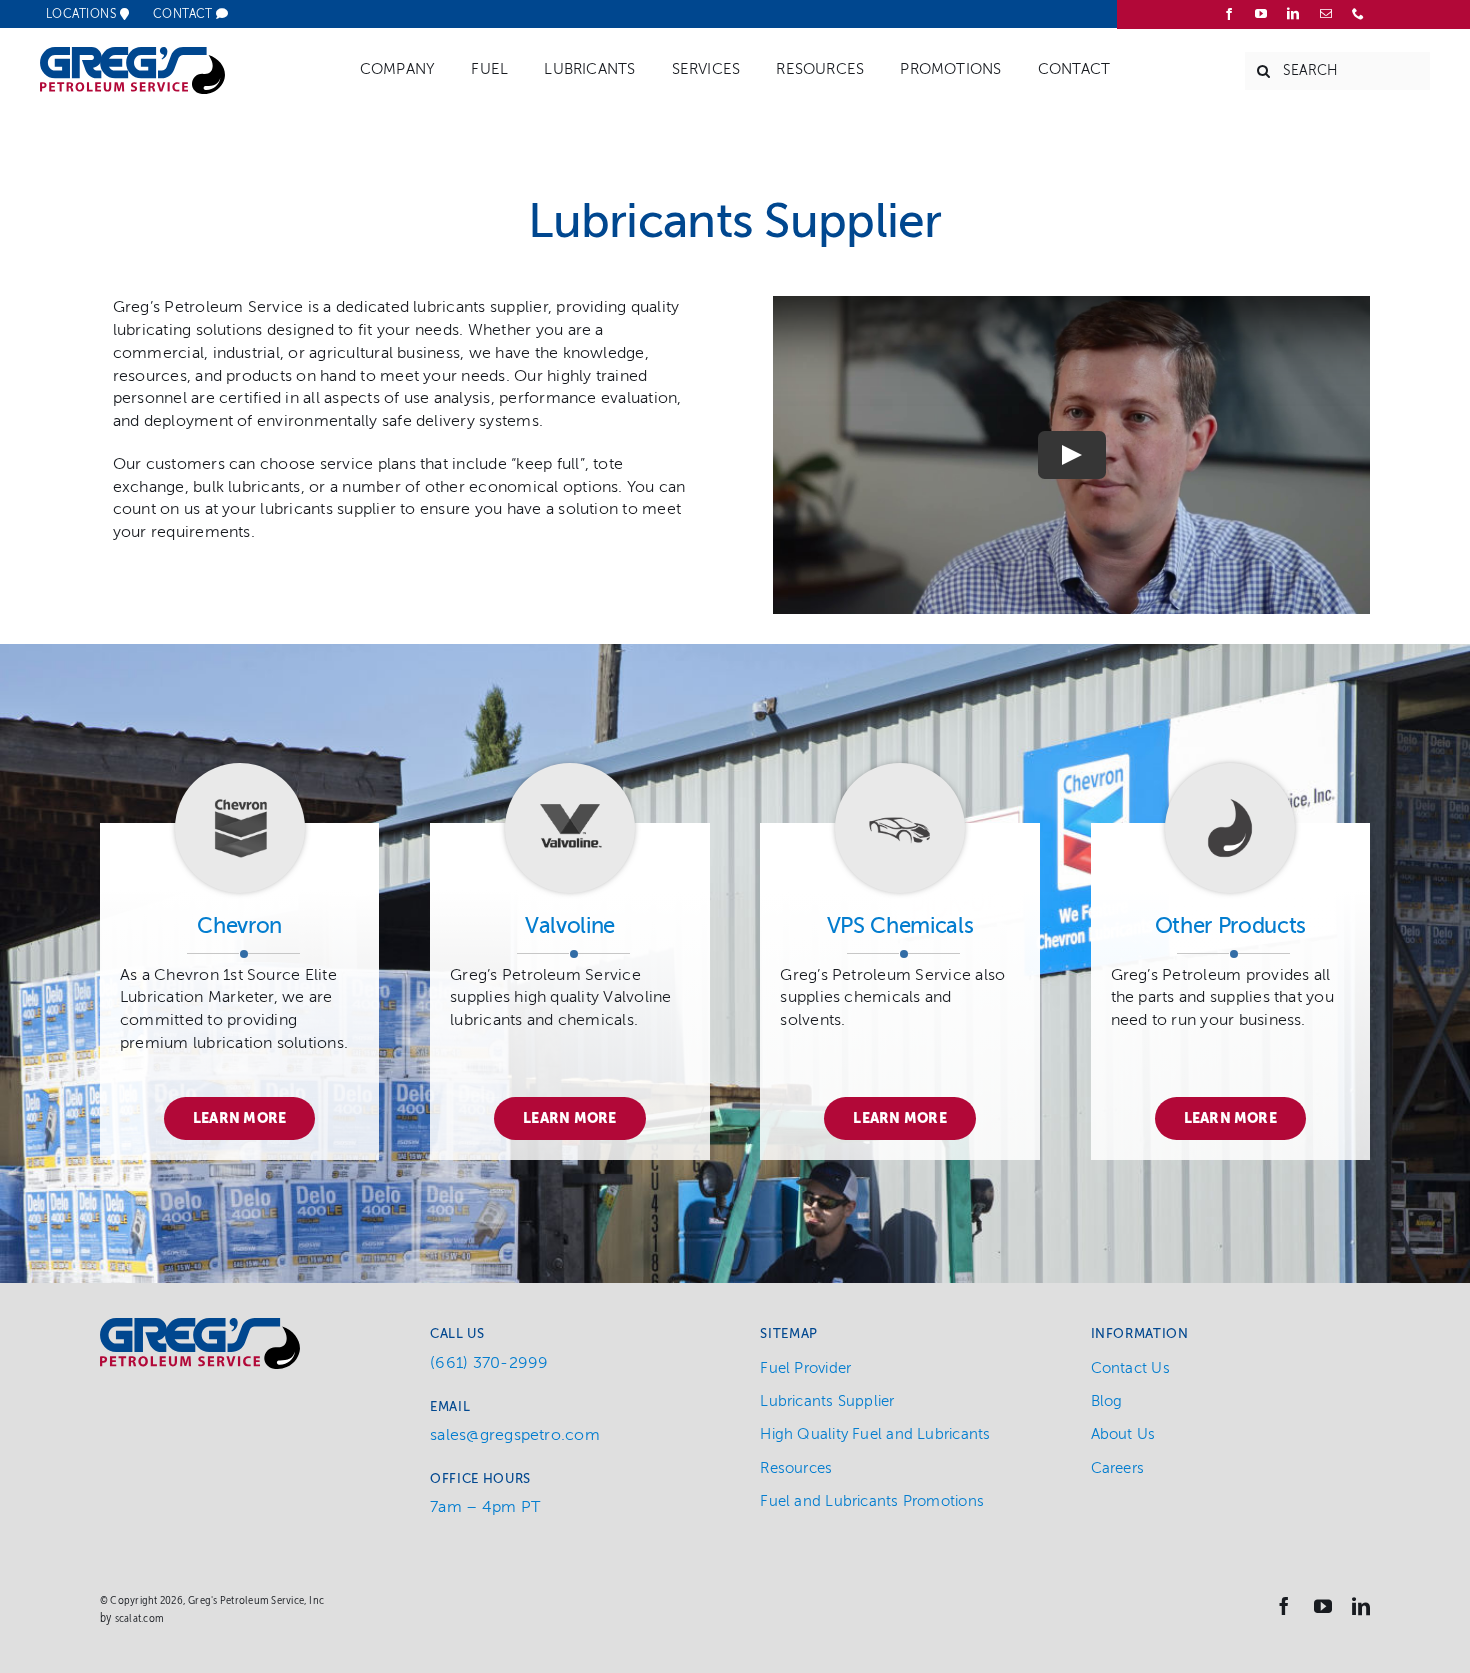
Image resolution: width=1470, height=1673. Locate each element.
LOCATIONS (83, 14)
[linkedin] (1293, 14)
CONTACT (185, 14)
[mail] (1326, 14)
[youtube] (1261, 14)
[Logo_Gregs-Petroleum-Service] (132, 55)
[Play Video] (1072, 455)
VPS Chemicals (900, 925)
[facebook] (1229, 14)
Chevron (239, 925)
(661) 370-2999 (489, 1363)
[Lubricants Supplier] (240, 771)
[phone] (1358, 14)
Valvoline (570, 925)
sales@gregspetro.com (515, 1435)
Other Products (1230, 925)
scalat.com (139, 1618)
